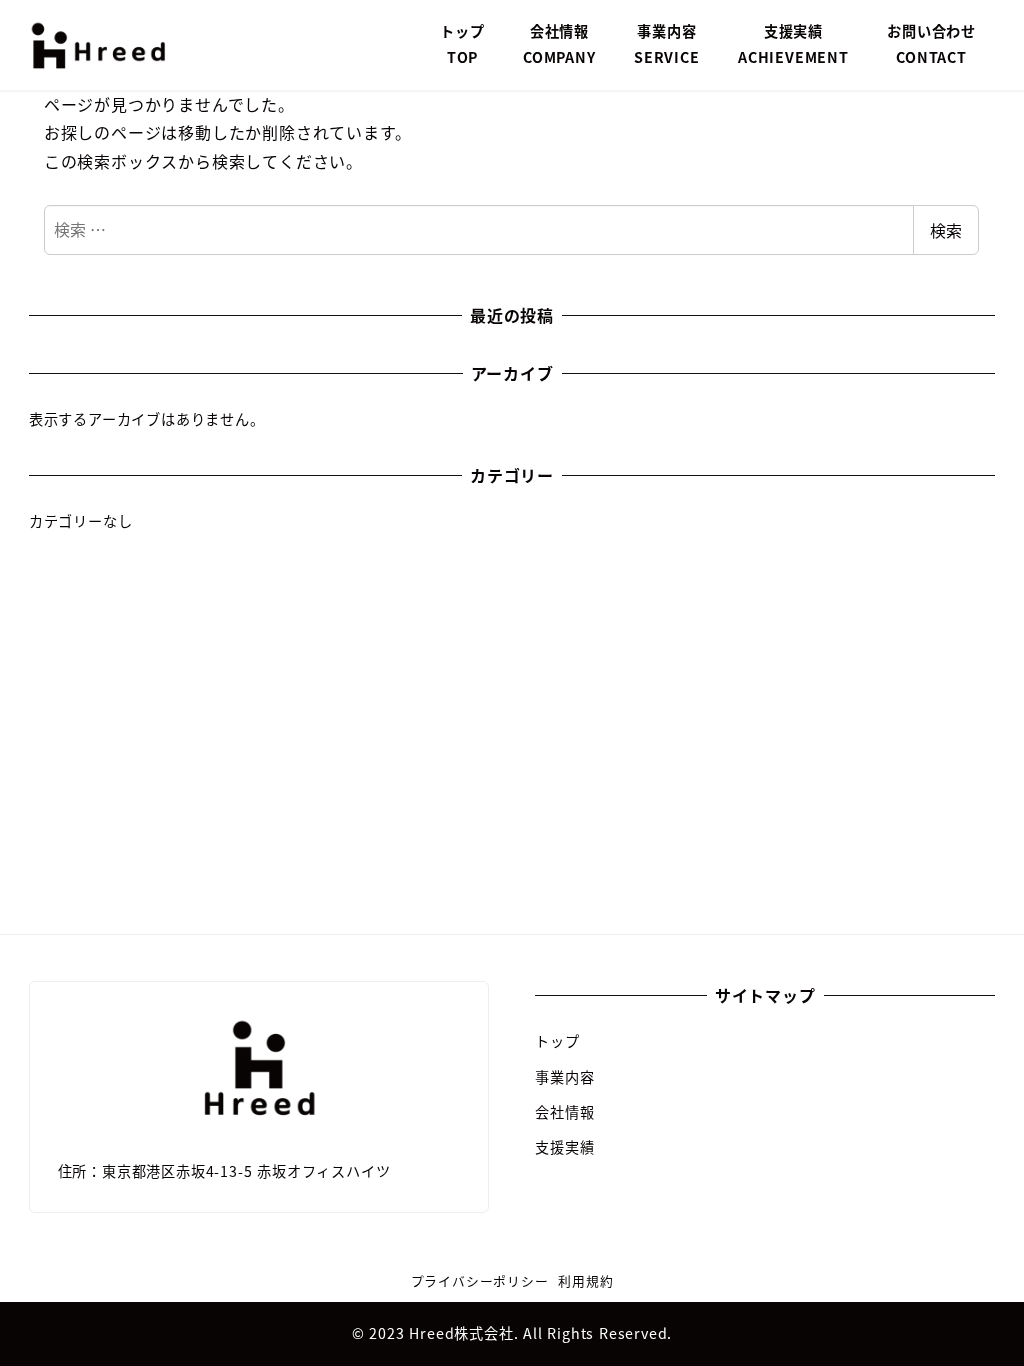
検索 (946, 230)
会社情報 (564, 1112)
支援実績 (564, 1147)
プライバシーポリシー (480, 1280)
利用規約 (585, 1280)
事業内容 (564, 1077)
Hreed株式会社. (466, 1333)
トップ (557, 1041)
